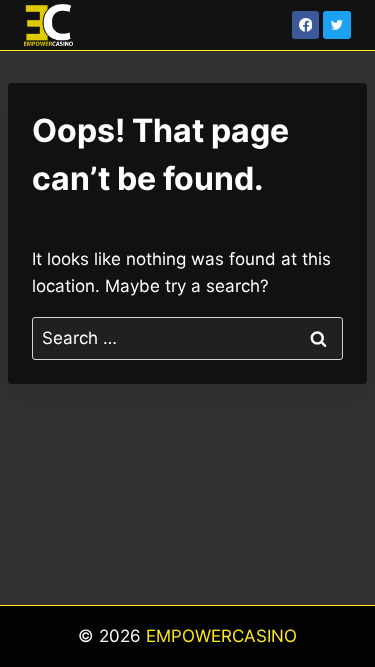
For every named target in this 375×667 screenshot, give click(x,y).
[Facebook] (306, 25)
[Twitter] (337, 25)
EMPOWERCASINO (221, 636)
